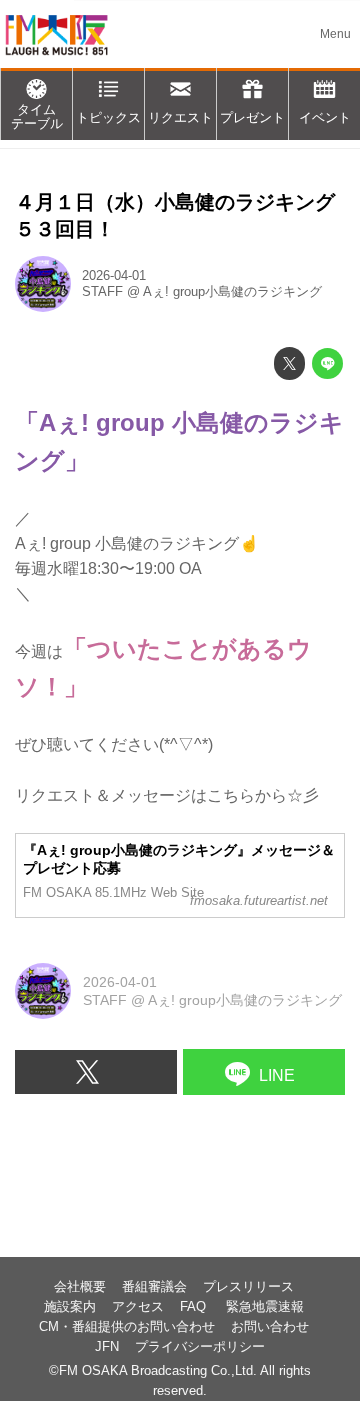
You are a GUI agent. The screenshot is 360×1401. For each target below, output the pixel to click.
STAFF (102, 292)
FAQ (195, 1307)
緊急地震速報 (265, 1307)
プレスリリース (248, 1287)
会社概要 (80, 1287)
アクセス (138, 1307)
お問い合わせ (270, 1327)
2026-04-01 (114, 276)
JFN (107, 1347)
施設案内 (70, 1307)
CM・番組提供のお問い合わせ (127, 1327)
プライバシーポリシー (200, 1347)
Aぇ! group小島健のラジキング (232, 292)
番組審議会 (154, 1287)
